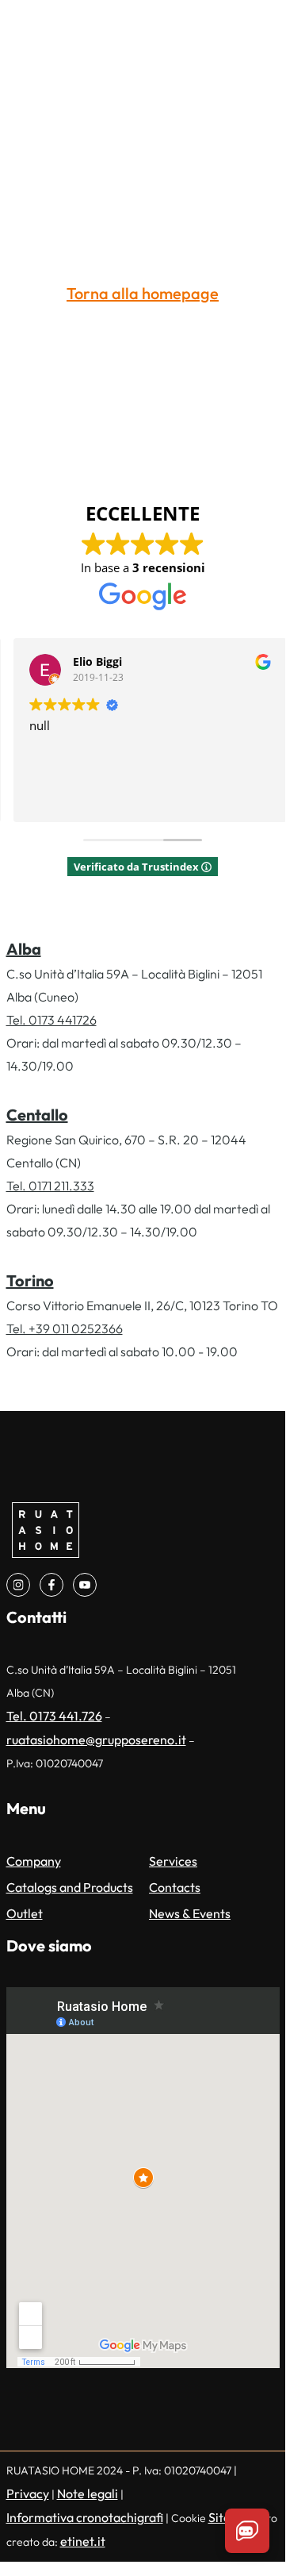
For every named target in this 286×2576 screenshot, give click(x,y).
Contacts (175, 1887)
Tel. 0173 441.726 (54, 1716)
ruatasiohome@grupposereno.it (96, 1740)
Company (34, 1861)
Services (173, 1861)
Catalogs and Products (70, 1887)
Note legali (88, 2493)
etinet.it (83, 2541)
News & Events (190, 1913)
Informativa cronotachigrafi (85, 2517)
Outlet (25, 1913)
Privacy (28, 2493)
